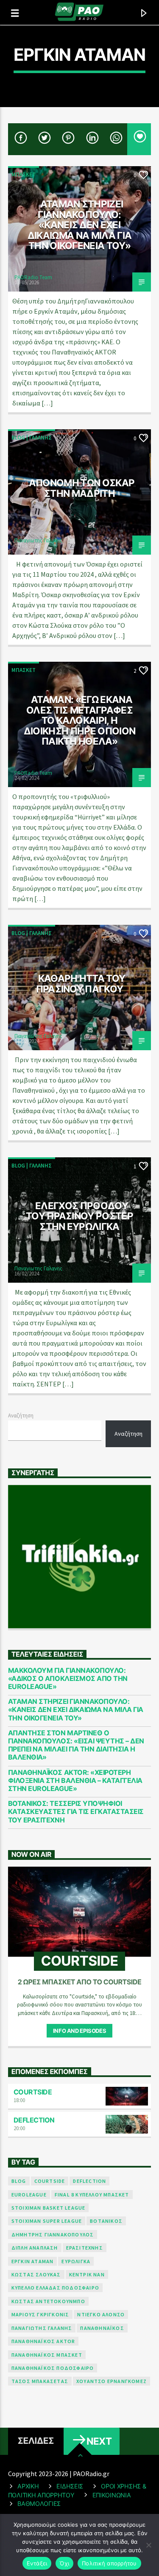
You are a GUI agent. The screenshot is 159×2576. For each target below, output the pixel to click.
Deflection (34, 2120)
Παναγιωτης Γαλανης (38, 540)
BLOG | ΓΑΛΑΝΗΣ (32, 438)
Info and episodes (79, 2031)
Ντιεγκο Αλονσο (101, 2314)
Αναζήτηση (21, 1415)
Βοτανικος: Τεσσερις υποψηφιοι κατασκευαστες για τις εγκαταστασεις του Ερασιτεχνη (76, 1812)
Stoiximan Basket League (49, 2208)
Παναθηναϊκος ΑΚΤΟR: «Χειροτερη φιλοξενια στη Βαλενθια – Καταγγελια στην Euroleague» (75, 1781)
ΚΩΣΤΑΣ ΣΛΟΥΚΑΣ (36, 2274)
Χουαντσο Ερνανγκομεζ (112, 2381)
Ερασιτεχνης (85, 2248)
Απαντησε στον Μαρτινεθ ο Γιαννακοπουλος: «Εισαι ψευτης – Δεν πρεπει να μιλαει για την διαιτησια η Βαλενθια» (76, 1745)
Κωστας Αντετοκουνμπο (48, 2301)
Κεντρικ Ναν (87, 2274)
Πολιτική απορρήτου (109, 2563)
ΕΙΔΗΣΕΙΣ (70, 2486)
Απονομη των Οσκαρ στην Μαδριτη (82, 488)
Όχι (64, 2563)
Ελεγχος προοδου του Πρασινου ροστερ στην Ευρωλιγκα (79, 1216)
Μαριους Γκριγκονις (40, 2314)
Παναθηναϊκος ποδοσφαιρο (53, 2368)
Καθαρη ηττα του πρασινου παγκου (81, 983)
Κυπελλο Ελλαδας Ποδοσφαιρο (55, 2288)
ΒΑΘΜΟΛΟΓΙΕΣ (39, 2504)
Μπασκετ (24, 174)
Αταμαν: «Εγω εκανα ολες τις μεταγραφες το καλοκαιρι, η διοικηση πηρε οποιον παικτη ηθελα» (80, 720)
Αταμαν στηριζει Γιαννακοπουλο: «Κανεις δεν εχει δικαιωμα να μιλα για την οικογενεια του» (80, 225)
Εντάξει (37, 2563)
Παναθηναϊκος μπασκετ (47, 2355)
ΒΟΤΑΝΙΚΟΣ (106, 2221)
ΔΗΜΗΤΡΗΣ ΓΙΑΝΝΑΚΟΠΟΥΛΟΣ (53, 2235)
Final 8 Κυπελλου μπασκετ (92, 2195)
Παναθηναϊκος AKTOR (43, 2341)
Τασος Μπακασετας (40, 2381)
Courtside (33, 2092)
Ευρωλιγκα (76, 2261)
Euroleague (29, 2195)
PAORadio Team (33, 277)
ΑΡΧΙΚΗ (28, 2486)
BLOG (19, 2181)
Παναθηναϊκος (102, 2328)
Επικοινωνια (112, 2495)
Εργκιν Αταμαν (33, 2261)
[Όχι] (148, 2545)
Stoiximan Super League (47, 2221)
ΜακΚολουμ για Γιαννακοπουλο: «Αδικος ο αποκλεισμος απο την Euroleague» (68, 1679)
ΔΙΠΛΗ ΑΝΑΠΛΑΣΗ (35, 2248)
